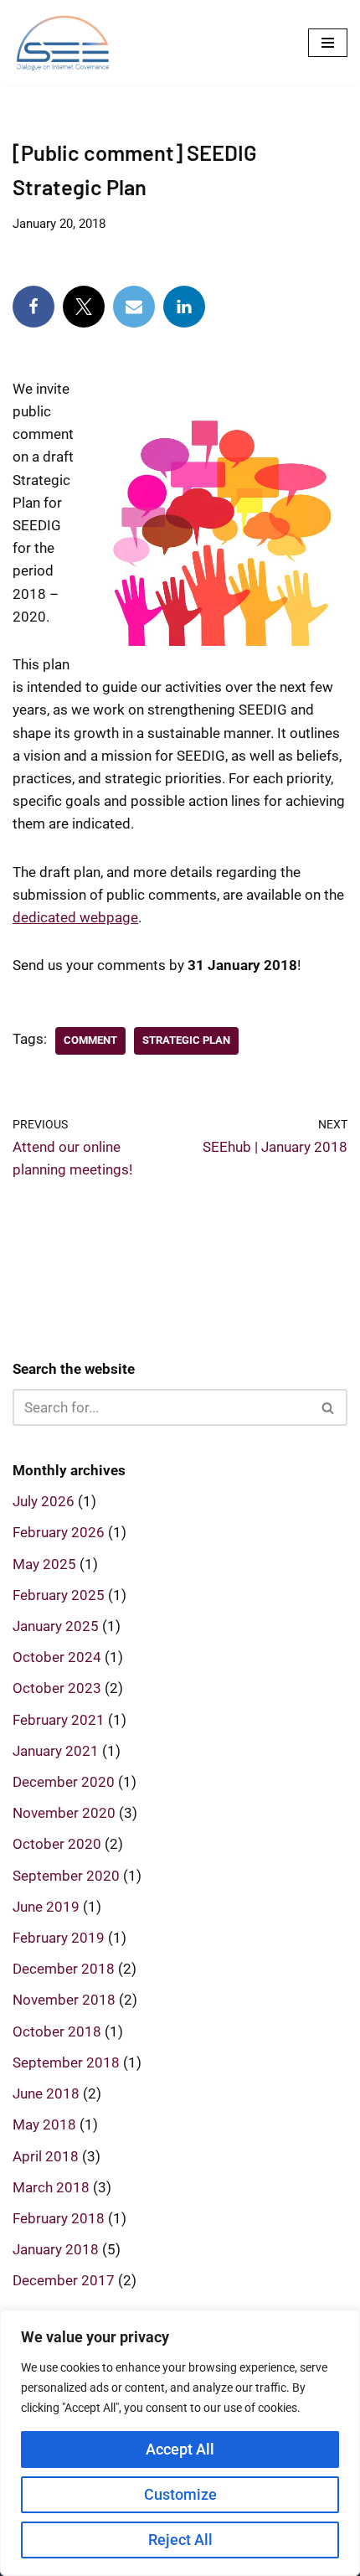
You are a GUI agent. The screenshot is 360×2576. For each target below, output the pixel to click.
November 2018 (64, 2000)
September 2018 (66, 2062)
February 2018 (59, 2218)
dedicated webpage (75, 917)
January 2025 (56, 1626)
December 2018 (64, 1969)
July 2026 (44, 1501)
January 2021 (56, 1751)
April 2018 (46, 2156)
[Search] (329, 1407)
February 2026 (59, 1532)
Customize (180, 2494)
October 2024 (57, 1657)
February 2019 (59, 1938)
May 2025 (44, 1564)
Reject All (180, 2540)
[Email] (134, 307)
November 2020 (64, 1813)
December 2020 (64, 1782)
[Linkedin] (184, 307)
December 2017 (64, 2280)
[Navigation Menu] (328, 43)
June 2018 (46, 2093)
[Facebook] (33, 307)
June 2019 (46, 1907)
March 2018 (51, 2187)
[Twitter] (84, 307)
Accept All (180, 2449)
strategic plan (186, 1040)
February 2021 (59, 1720)
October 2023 (57, 1688)
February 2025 (59, 1595)
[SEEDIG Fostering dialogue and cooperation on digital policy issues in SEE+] (67, 43)
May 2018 (44, 2124)
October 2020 (57, 1844)
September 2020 (66, 1876)
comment (90, 1040)
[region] (180, 2443)
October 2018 (57, 2031)
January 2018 (56, 2249)
